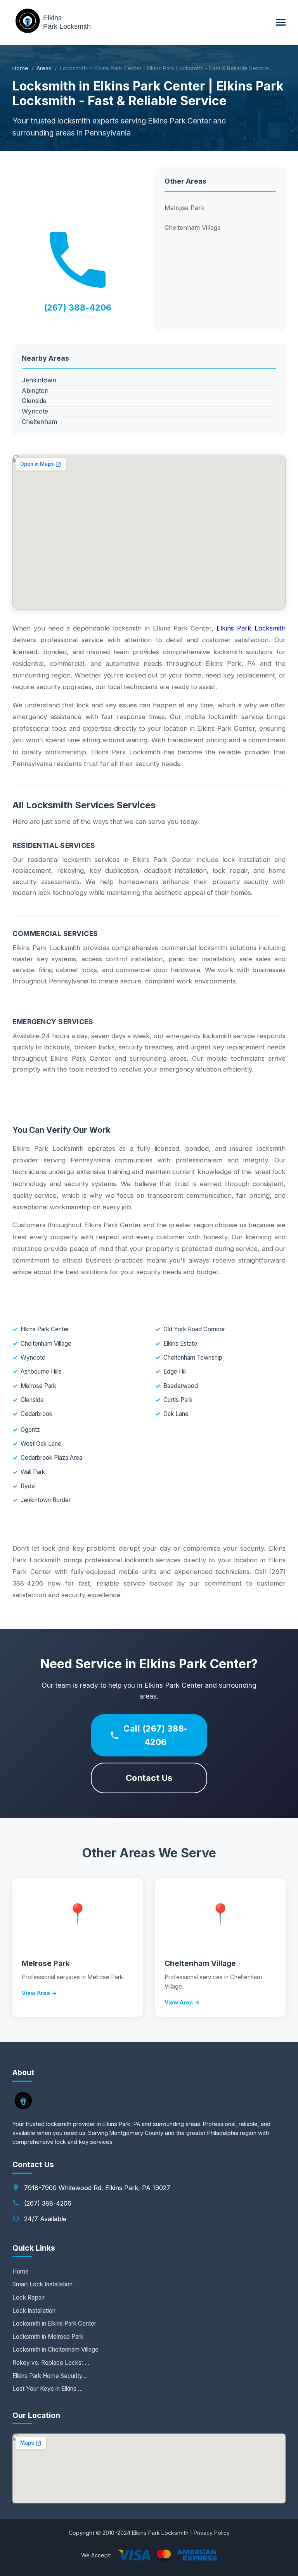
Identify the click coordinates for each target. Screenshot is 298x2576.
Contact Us (149, 1778)
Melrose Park (185, 208)
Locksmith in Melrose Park (48, 2337)
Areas (44, 68)
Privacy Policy (212, 2533)
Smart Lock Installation (42, 2284)
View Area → (39, 1993)
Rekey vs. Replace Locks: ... (51, 2363)
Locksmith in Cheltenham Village (55, 2349)
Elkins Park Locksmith (251, 628)
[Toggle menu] (281, 22)
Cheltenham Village (193, 228)
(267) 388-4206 (78, 307)
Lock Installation (34, 2311)
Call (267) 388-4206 (156, 1735)
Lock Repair (29, 2297)
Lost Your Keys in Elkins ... (48, 2389)
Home (20, 68)
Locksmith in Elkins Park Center (54, 2323)
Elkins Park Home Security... (50, 2376)
